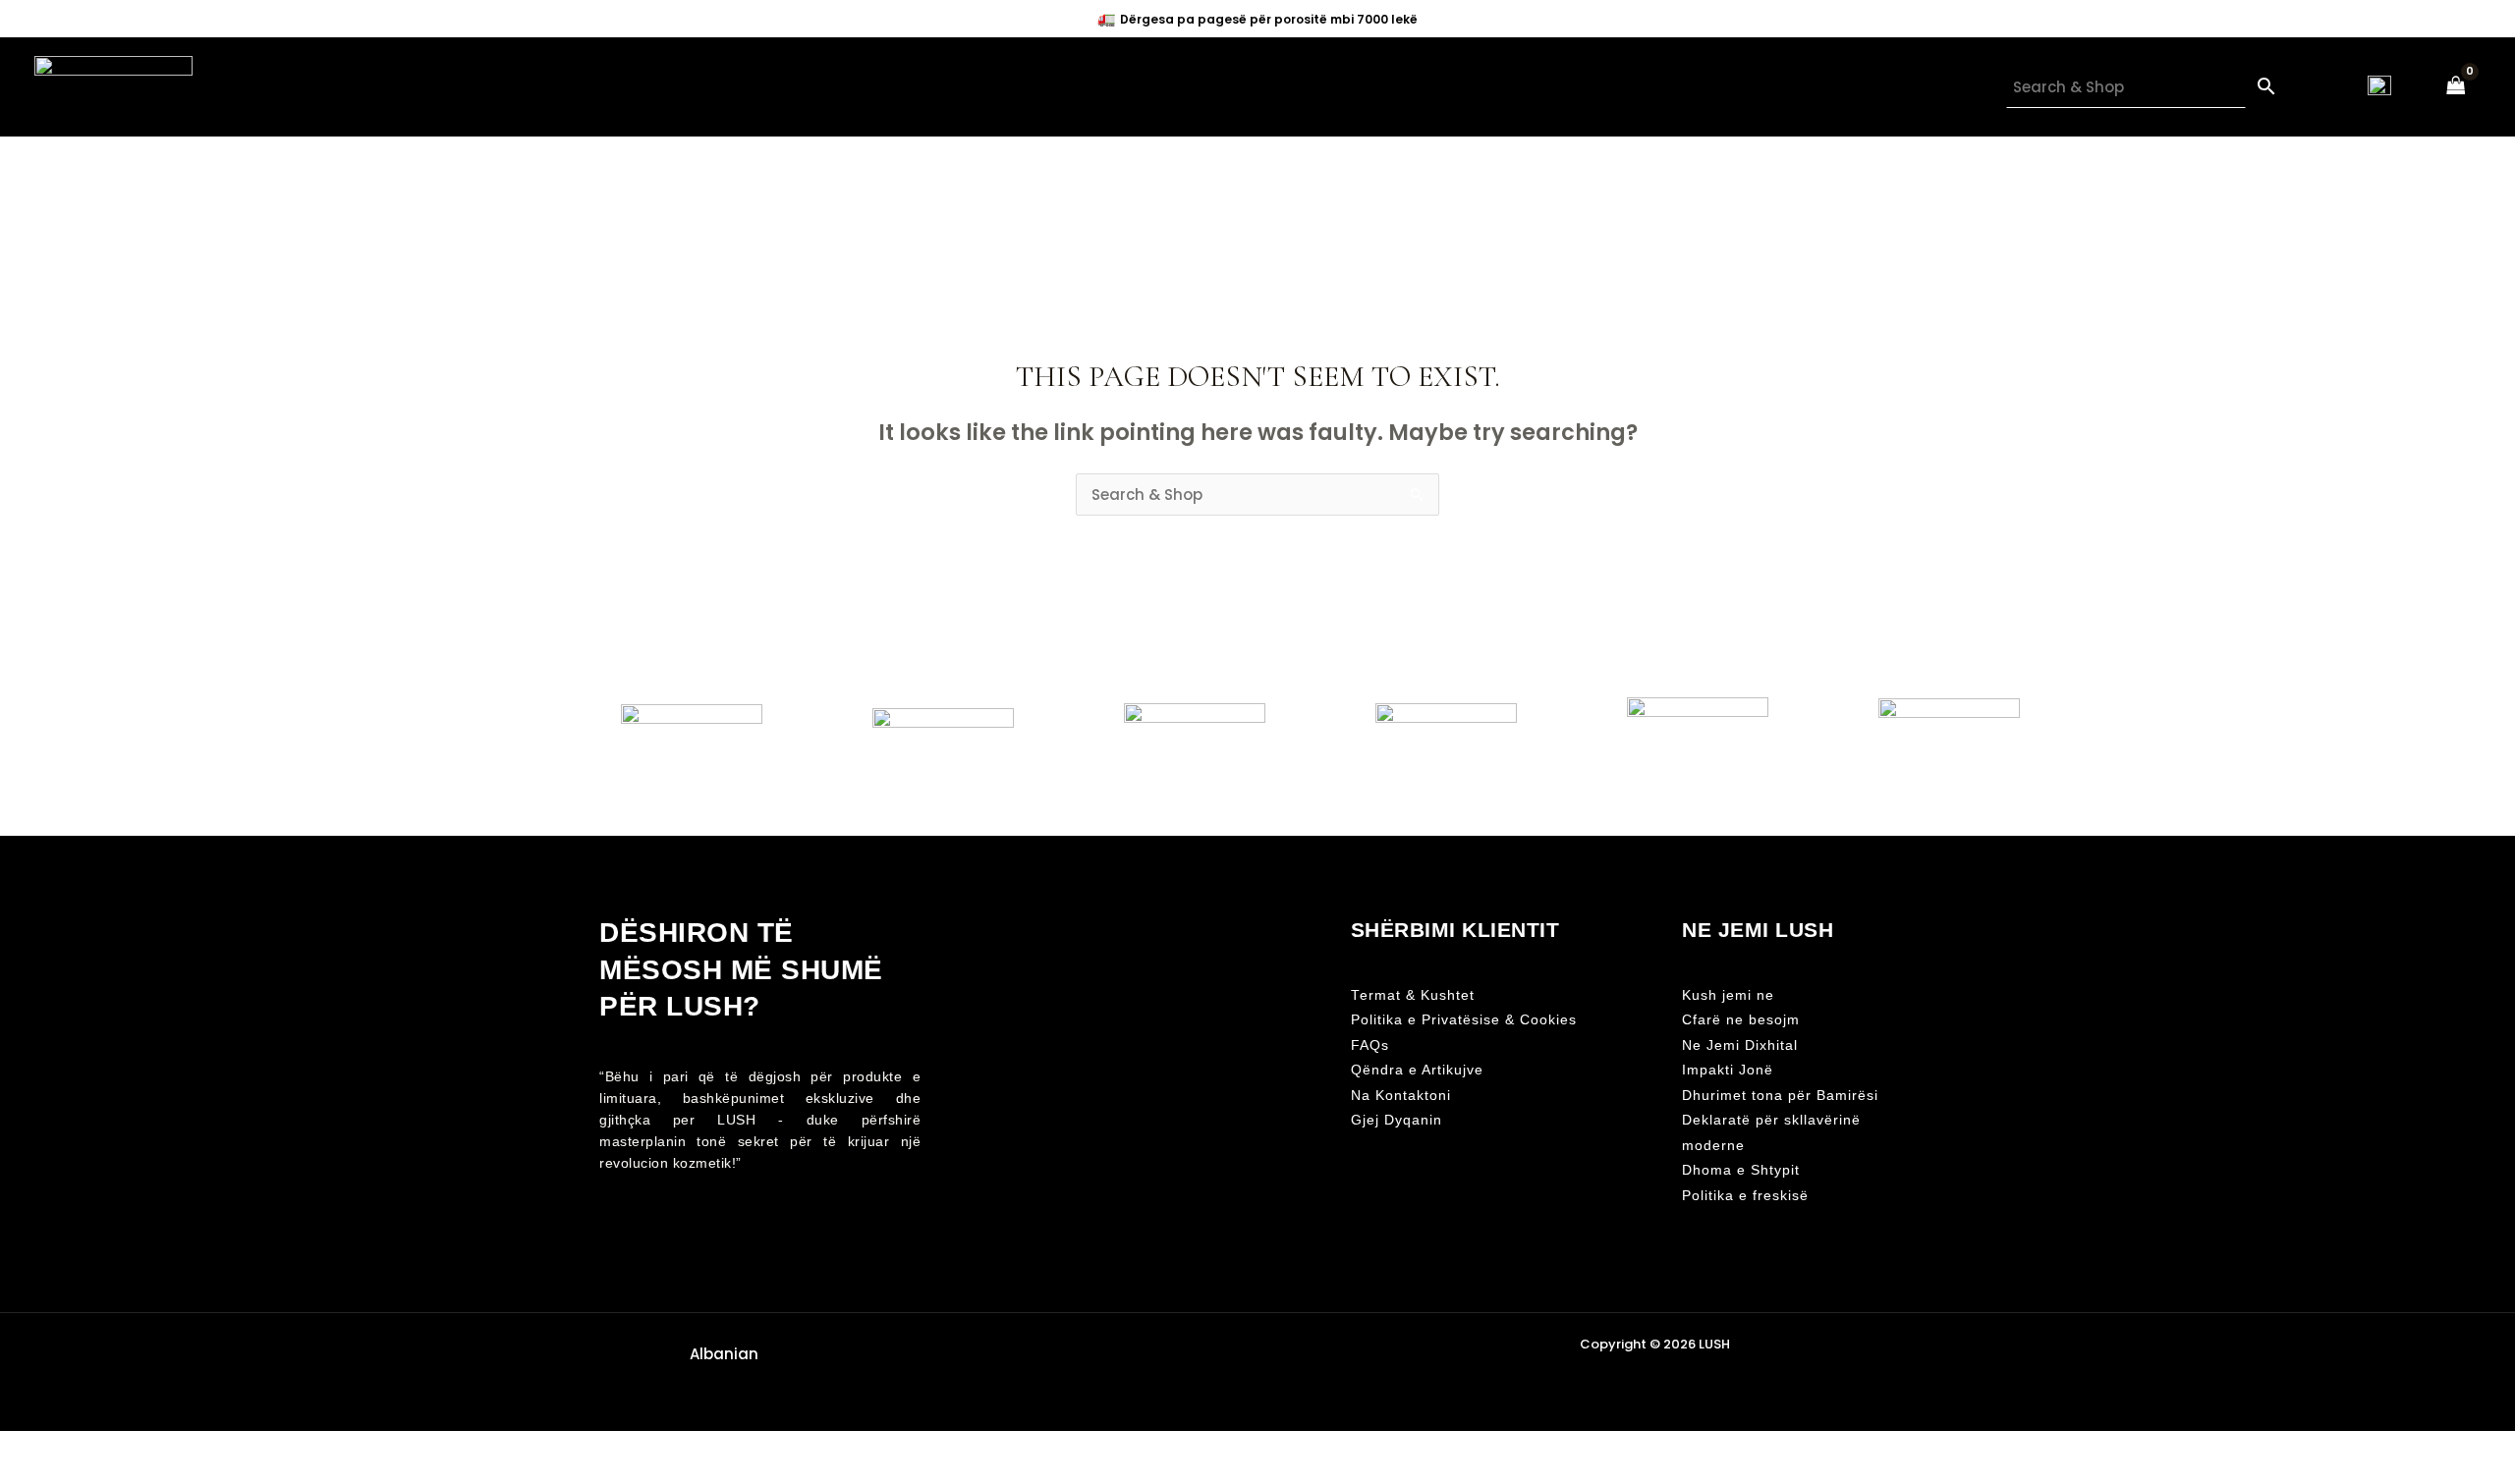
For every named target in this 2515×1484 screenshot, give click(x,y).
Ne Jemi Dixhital (1740, 1045)
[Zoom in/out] (20, 1448)
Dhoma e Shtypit (1741, 1170)
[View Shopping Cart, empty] (2456, 87)
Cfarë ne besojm (1741, 1020)
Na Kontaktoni (1401, 1096)
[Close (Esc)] (149, 1448)
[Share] (106, 1448)
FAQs (1370, 1045)
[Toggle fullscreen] (63, 1448)
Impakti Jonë (1728, 1070)
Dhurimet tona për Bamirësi (1780, 1096)
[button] (721, 1354)
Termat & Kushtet (1413, 995)
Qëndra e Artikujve (1417, 1070)
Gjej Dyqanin (1397, 1120)
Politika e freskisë (1745, 1196)
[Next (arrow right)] (63, 1474)
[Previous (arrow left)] (20, 1474)
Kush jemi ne (1728, 995)
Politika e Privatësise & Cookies (1464, 1020)
